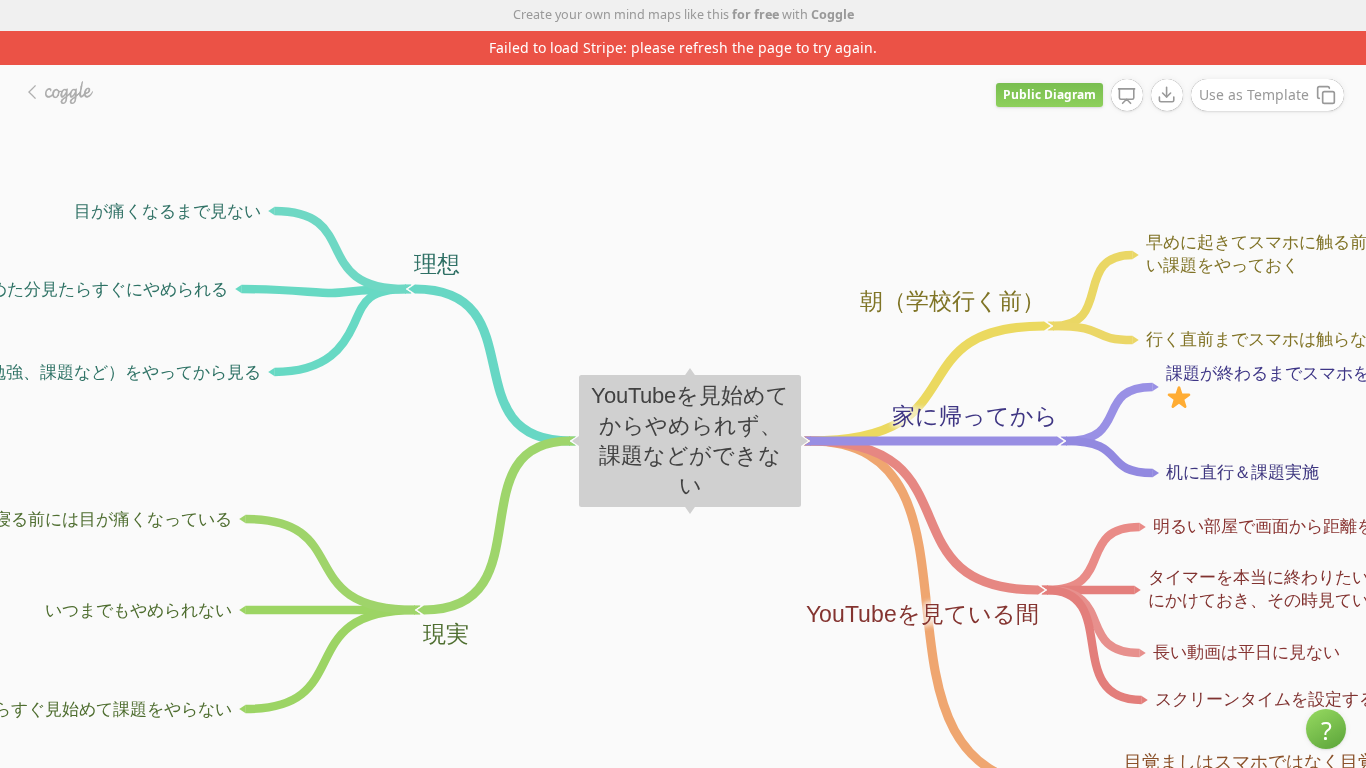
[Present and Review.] (1127, 96)
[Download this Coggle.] (1167, 95)
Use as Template (1254, 94)
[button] (1326, 729)
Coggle (832, 14)
